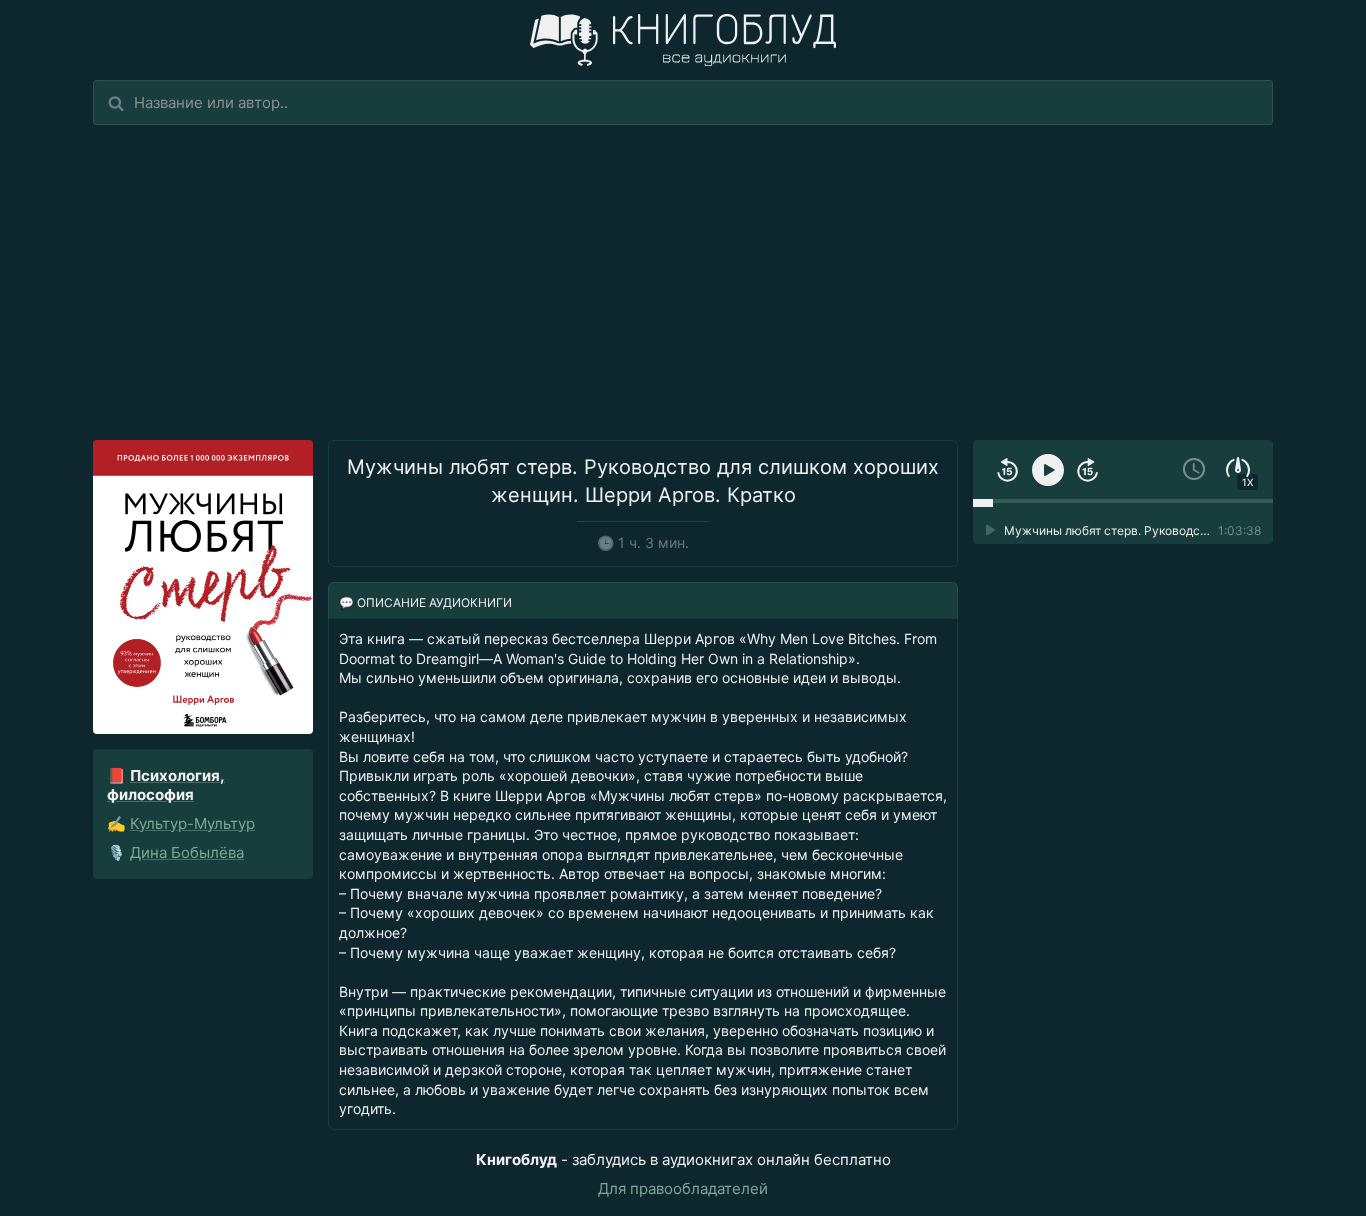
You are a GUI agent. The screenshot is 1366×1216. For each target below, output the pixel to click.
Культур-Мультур (192, 823)
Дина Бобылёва (187, 852)
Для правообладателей (683, 1188)
